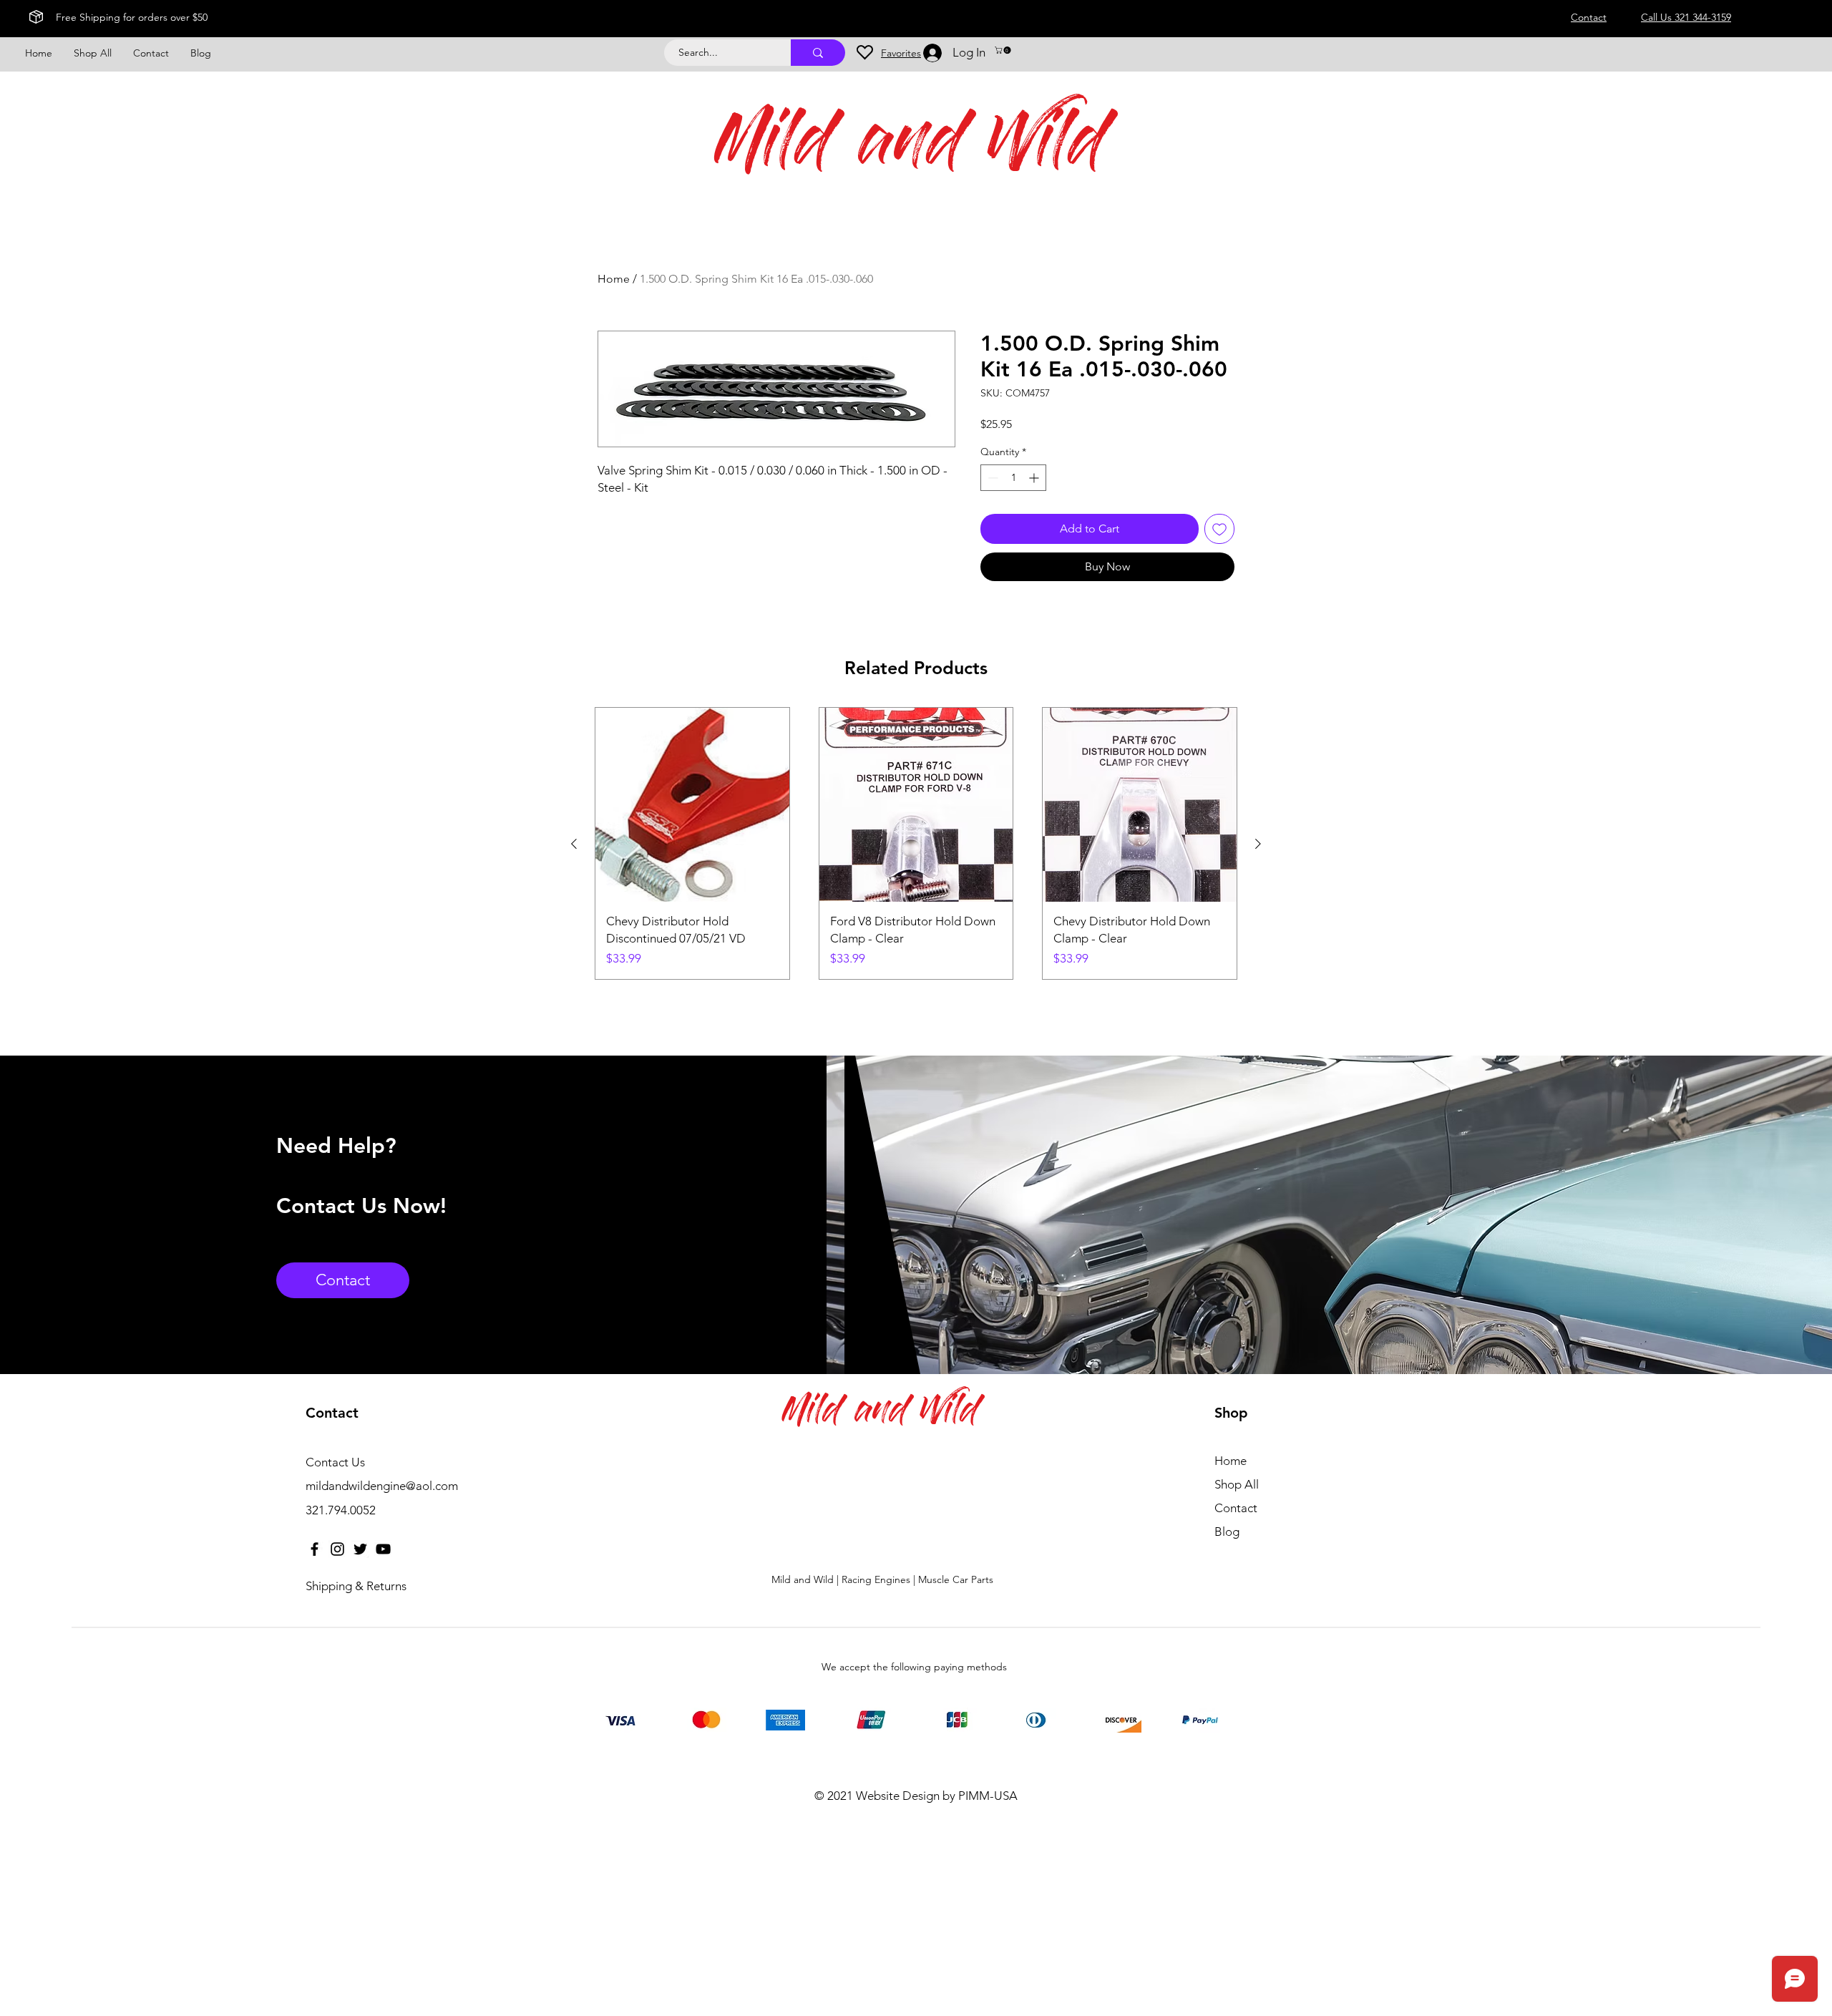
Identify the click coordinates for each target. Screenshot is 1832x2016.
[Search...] (818, 53)
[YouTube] (383, 1549)
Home (614, 279)
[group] (916, 843)
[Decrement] (991, 478)
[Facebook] (315, 1549)
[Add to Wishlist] (1219, 529)
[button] (1004, 50)
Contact (1236, 1508)
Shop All (1237, 1484)
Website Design (898, 1796)
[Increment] (1035, 478)
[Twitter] (360, 1549)
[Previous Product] (574, 844)
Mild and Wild (911, 148)
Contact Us (335, 1462)
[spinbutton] (1013, 478)
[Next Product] (1258, 844)
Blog (1227, 1532)
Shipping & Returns (356, 1586)
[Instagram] (337, 1549)
